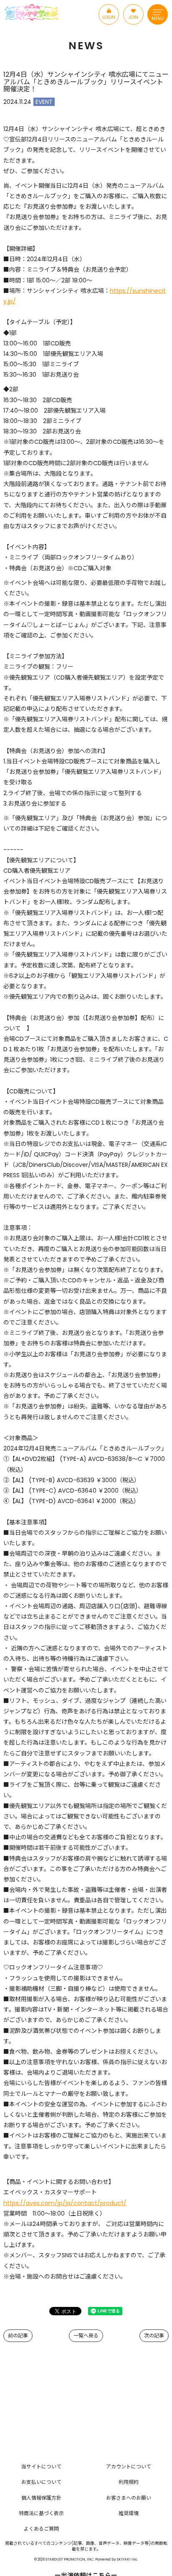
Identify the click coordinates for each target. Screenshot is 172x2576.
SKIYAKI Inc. (128, 2559)
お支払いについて (41, 2482)
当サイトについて (41, 2466)
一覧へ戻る (86, 2336)
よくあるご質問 (41, 2529)
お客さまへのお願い (129, 2498)
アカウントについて (129, 2466)
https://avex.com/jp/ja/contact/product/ (65, 2203)
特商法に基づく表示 (41, 2513)
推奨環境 (129, 2513)
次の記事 (154, 2336)
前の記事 (18, 2336)
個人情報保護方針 (41, 2498)
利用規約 (129, 2482)
